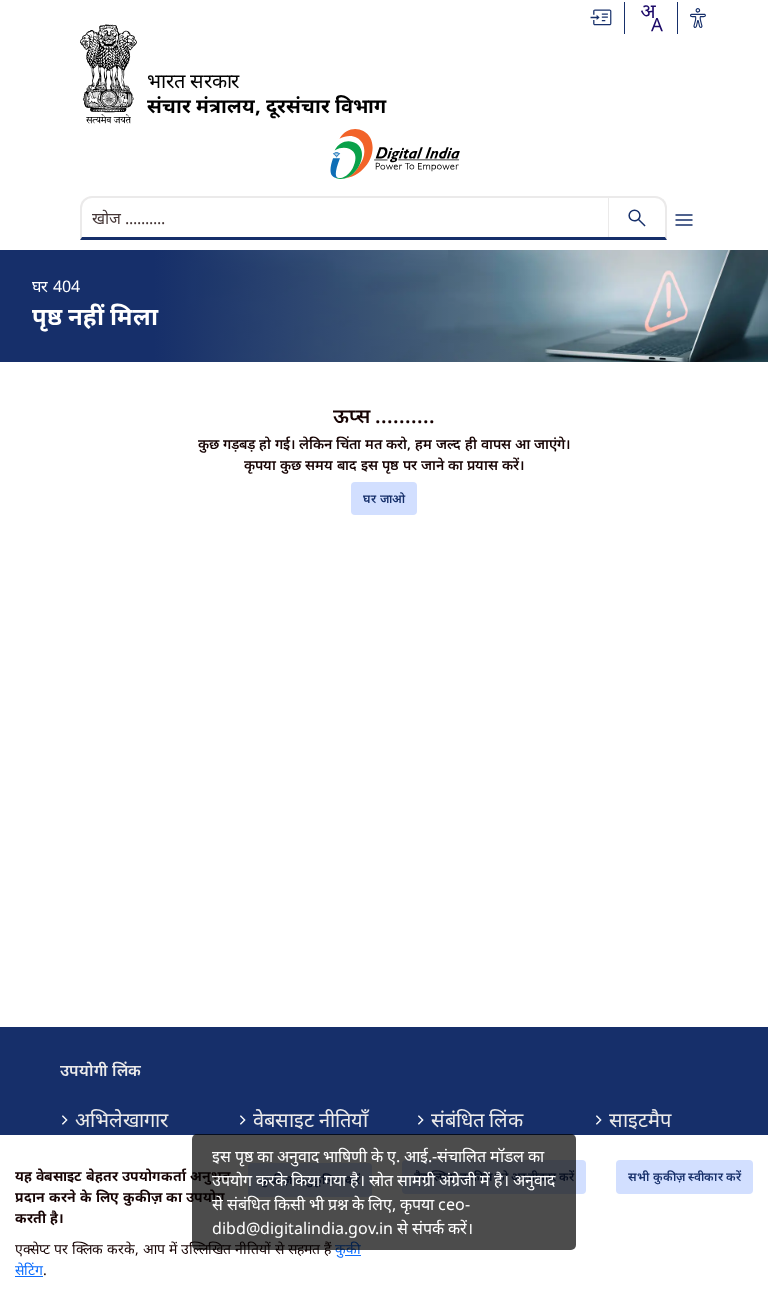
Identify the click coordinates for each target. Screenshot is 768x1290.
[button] (602, 17)
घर (40, 286)
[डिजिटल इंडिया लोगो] (395, 154)
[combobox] (651, 18)
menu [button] (684, 220)
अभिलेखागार (121, 1120)
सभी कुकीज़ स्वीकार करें (684, 1176)
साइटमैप (640, 1120)
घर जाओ (384, 498)
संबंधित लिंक (477, 1120)
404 (66, 286)
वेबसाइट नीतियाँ (310, 1120)
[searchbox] (346, 218)
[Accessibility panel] (698, 18)
